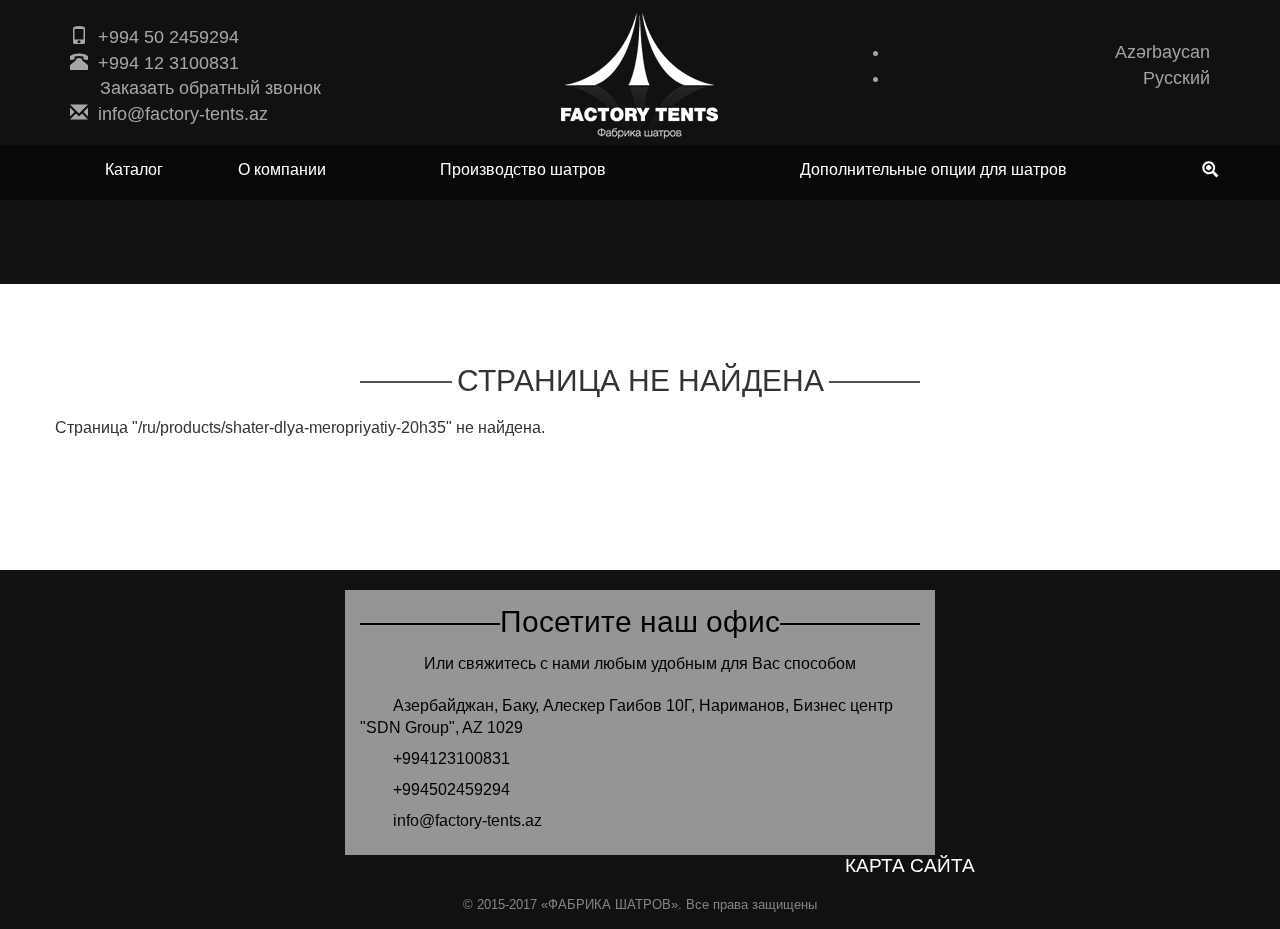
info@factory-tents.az (183, 114)
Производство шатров (523, 170)
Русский (1176, 78)
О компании (282, 170)
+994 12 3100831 (168, 63)
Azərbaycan (1162, 52)
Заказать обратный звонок (210, 88)
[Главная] (640, 74)
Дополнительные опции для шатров (933, 170)
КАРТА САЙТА (910, 865)
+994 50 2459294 (168, 37)
